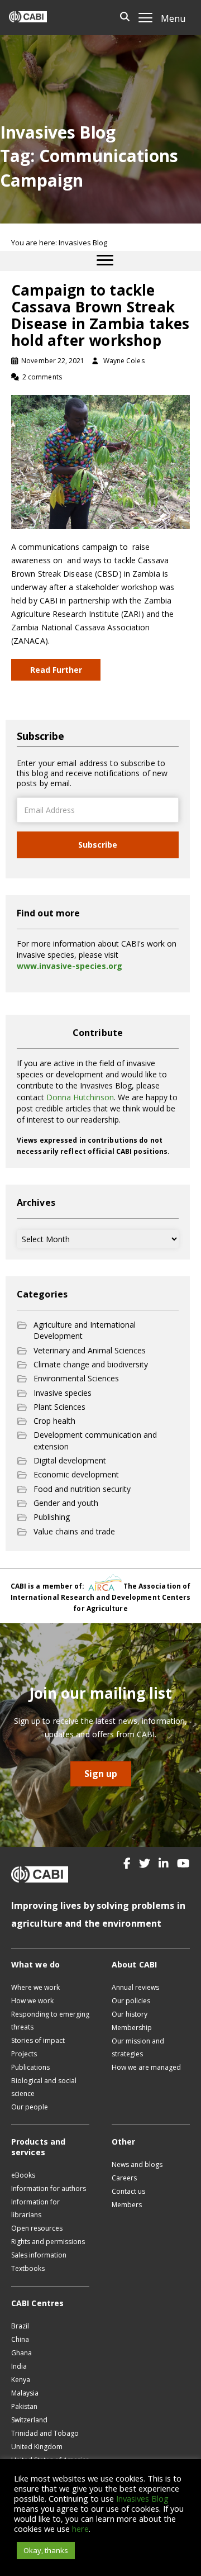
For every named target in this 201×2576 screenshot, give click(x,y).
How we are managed (146, 2067)
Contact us (128, 2191)
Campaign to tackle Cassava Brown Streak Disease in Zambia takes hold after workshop (100, 315)
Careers (124, 2178)
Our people (30, 2107)
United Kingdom (37, 2447)
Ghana (21, 2353)
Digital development (70, 1460)
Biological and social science (44, 2087)
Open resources (37, 2228)
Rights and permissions (48, 2242)
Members (127, 2205)
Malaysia (25, 2393)
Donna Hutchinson (80, 1097)
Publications (30, 2067)
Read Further (56, 670)
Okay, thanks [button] (46, 2550)
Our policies (131, 2001)
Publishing (52, 1517)
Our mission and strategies (138, 2047)
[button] (127, 1864)
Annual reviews (135, 1987)
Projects (24, 2054)
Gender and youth (66, 1503)
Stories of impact (38, 2040)
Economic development (76, 1474)
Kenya (21, 2380)
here (80, 2529)
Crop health (54, 1421)
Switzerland (29, 2420)
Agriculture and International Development (85, 1330)
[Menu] (105, 260)
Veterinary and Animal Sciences (90, 1350)
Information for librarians (35, 2208)
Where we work (35, 1987)
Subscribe (98, 845)
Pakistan (24, 2406)
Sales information (39, 2255)
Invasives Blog (142, 2498)
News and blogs (137, 2164)
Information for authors (49, 2188)
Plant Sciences (59, 1407)
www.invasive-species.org (70, 966)
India (19, 2366)
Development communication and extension (95, 1440)
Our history (130, 2014)
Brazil (20, 2326)
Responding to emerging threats (50, 2021)
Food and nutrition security (82, 1489)
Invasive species (63, 1393)
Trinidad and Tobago (45, 2433)
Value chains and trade (74, 1531)
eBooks (23, 2175)
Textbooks (28, 2268)
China (20, 2339)
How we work (32, 2001)
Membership (132, 2028)
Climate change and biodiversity (91, 1364)
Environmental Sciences (76, 1378)
